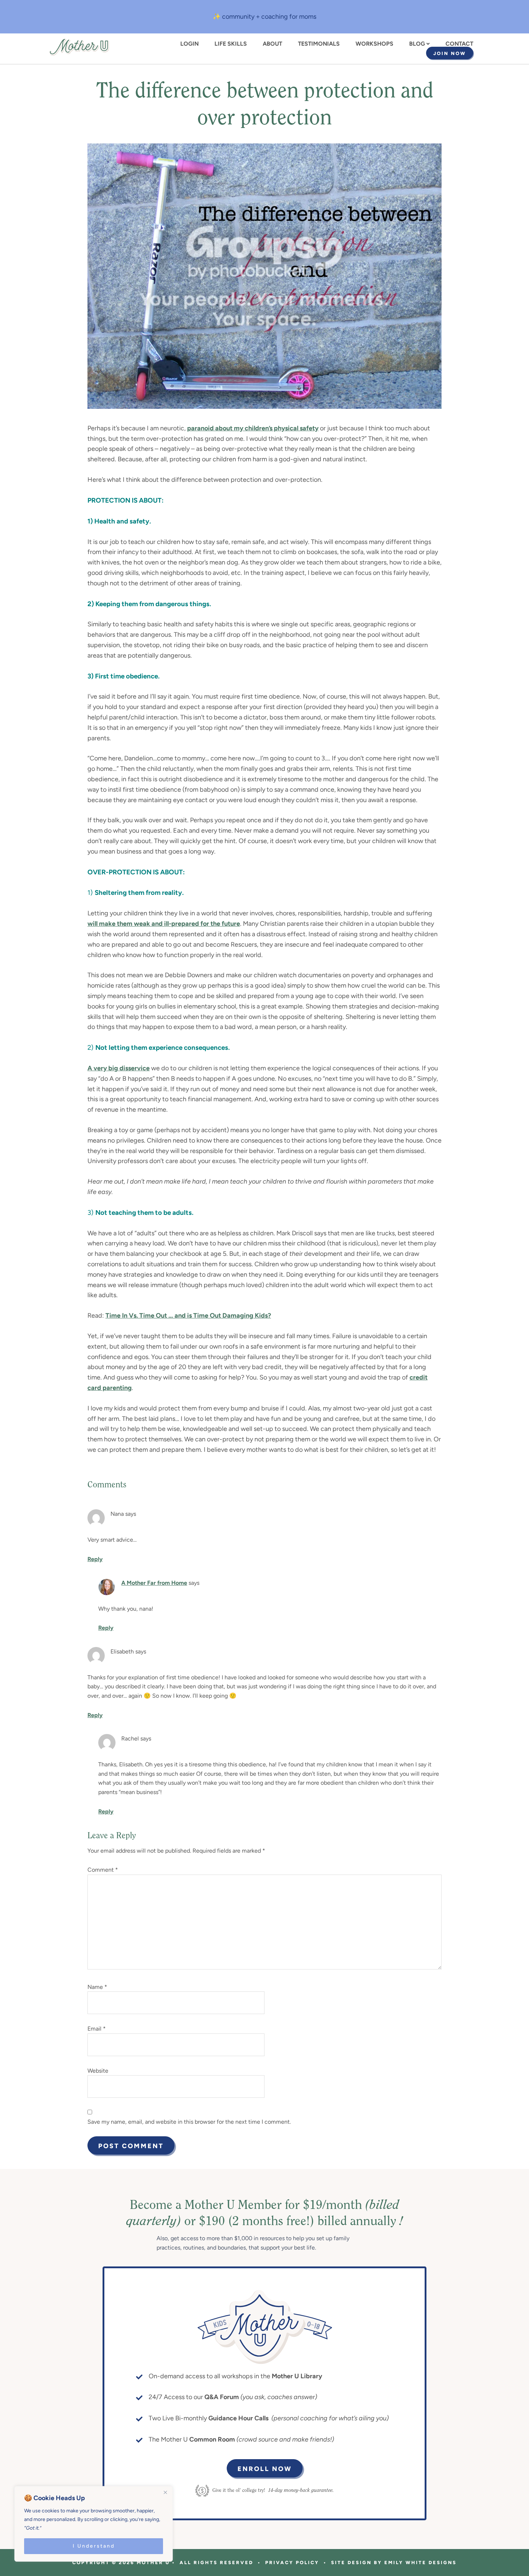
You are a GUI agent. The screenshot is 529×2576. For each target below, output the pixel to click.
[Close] (165, 2492)
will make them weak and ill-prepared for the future (164, 924)
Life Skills (231, 44)
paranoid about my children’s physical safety (253, 428)
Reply (95, 1559)
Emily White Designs (421, 2563)
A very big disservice (119, 1068)
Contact (459, 44)
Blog (417, 44)
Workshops (374, 44)
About (272, 44)
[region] (94, 2524)
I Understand (94, 2546)
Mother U (79, 47)
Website (98, 2071)
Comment (103, 1870)
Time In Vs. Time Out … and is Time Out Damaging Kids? (188, 1316)
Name (97, 1987)
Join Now (450, 53)
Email (97, 2029)
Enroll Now (265, 2469)
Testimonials (319, 44)
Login (189, 44)
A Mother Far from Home (154, 1583)
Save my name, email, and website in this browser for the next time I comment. (189, 2122)
